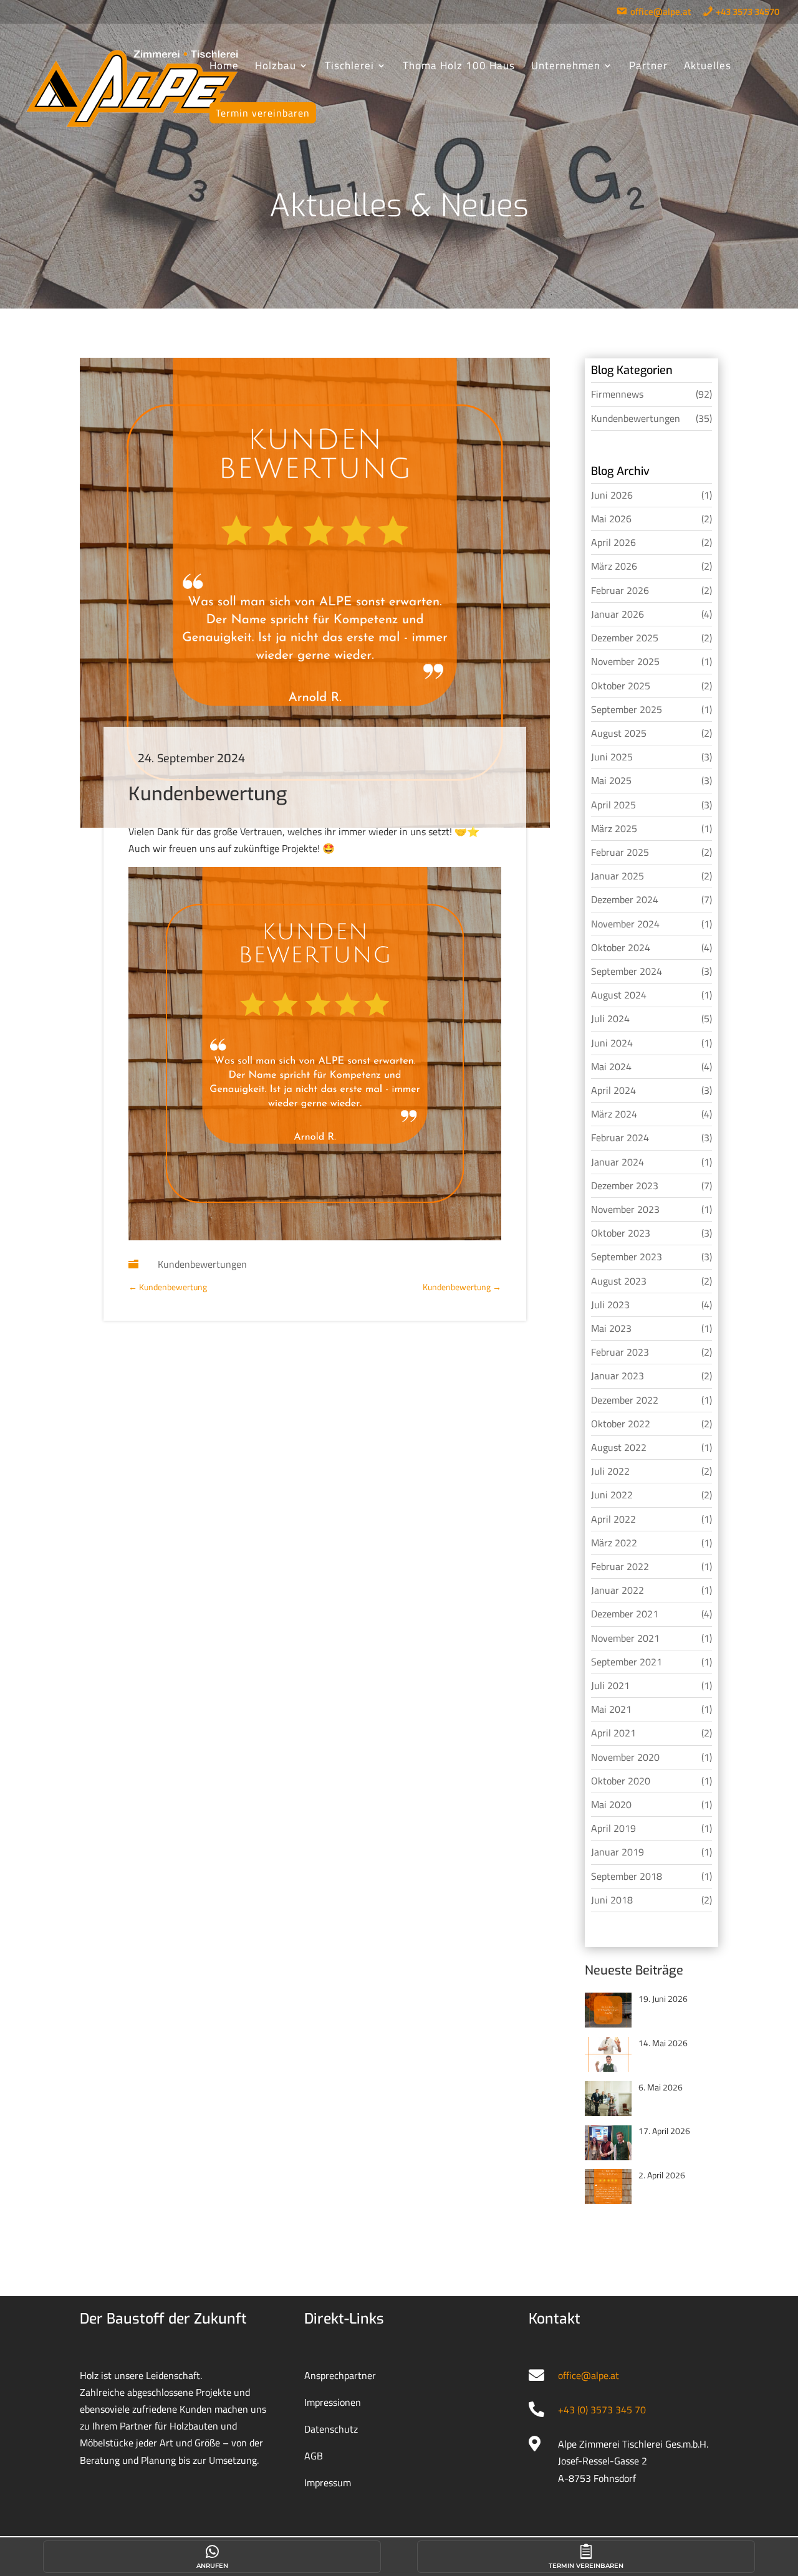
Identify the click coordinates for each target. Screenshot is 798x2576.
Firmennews (617, 394)
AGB (314, 2456)
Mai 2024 (611, 1066)
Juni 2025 (612, 757)
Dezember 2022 (625, 1400)
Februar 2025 (620, 852)
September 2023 (627, 1257)
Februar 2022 (620, 1566)
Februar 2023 (620, 1352)
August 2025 (619, 733)
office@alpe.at (589, 2375)
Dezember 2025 (625, 638)
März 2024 (614, 1114)
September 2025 (627, 709)
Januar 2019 (618, 1852)
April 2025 (613, 805)
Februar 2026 (620, 590)
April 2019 (613, 1828)
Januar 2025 (618, 876)
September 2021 (627, 1662)
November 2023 (625, 1209)
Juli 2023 (610, 1305)
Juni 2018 (612, 1900)
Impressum (328, 2483)
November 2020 (625, 1757)
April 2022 (613, 1519)
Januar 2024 (618, 1162)
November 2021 (625, 1638)
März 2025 (614, 828)
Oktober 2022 (621, 1424)
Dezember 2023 (625, 1185)
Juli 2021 (610, 1685)
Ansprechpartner (340, 2375)
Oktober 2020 (621, 1781)
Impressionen (333, 2402)
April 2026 (613, 542)
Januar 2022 (618, 1590)
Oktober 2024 (621, 947)
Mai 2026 (611, 519)
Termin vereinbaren (586, 2566)
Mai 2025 (611, 780)
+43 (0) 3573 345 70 (602, 2410)
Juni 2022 (612, 1495)
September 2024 (627, 971)
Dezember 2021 (625, 1614)
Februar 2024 (620, 1137)
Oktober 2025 (621, 686)
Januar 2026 (618, 614)
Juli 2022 (610, 1471)
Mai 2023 (611, 1328)
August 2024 (619, 995)
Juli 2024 (610, 1018)
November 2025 (625, 661)
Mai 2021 (611, 1709)
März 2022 (614, 1543)
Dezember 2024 (625, 899)
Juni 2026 (612, 495)
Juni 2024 (612, 1043)
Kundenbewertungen (202, 1264)
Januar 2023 (618, 1376)
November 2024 (625, 924)
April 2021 (613, 1733)
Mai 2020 (611, 1804)
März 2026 (614, 566)
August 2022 (619, 1447)
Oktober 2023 (621, 1233)
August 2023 (619, 1281)
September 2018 (627, 1876)
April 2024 (613, 1090)
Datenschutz (331, 2429)
